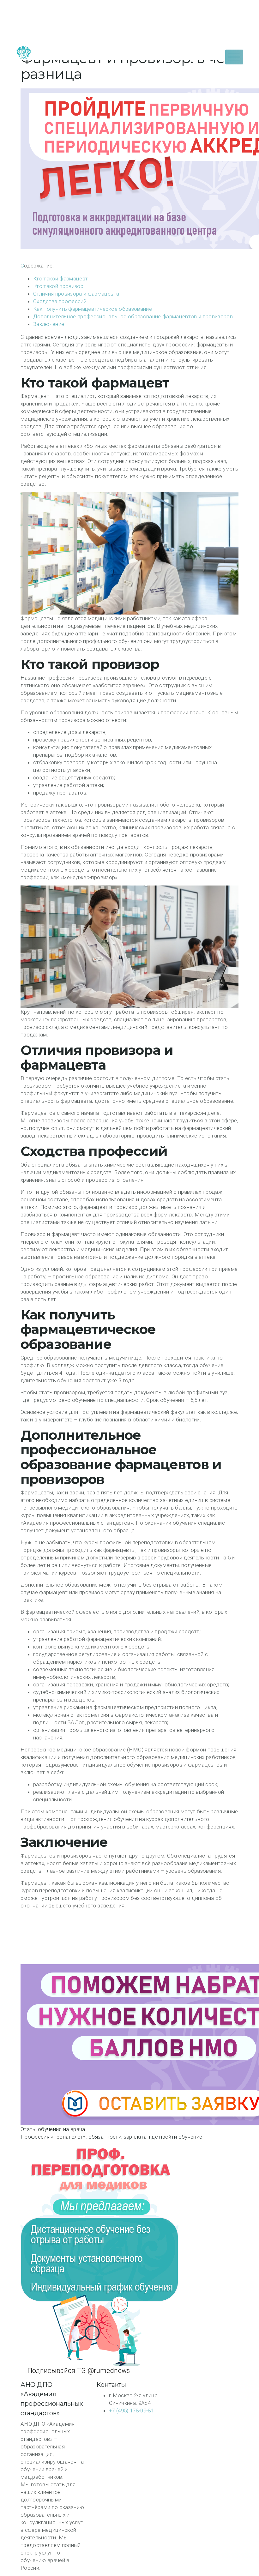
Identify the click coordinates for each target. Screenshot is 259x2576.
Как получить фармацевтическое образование (93, 309)
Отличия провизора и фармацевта (76, 294)
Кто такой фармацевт (60, 279)
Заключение (49, 324)
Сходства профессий (60, 301)
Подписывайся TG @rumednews (78, 2371)
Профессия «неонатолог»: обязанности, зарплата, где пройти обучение (111, 2137)
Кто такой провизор (58, 286)
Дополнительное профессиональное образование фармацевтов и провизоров (133, 316)
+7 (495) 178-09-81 (131, 2411)
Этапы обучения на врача (53, 2129)
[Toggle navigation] (234, 57)
